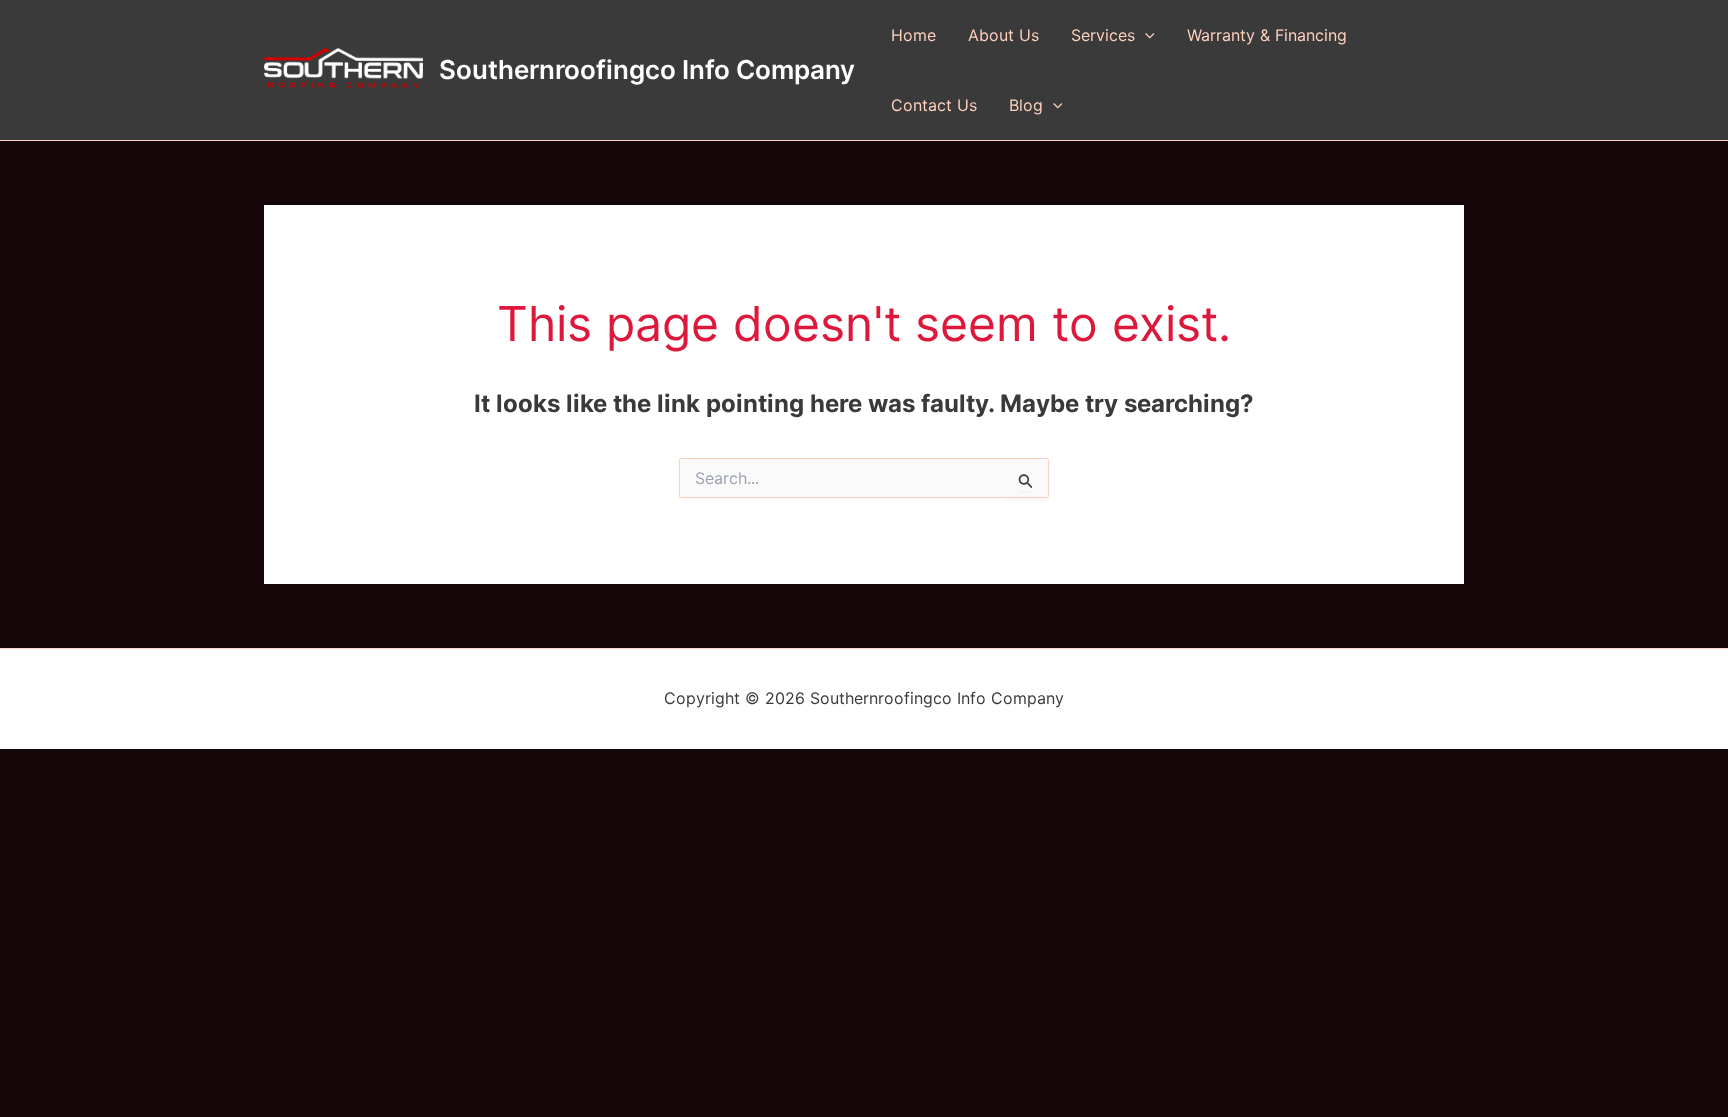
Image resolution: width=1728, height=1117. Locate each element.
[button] (1145, 35)
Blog (1026, 105)
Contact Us (934, 105)
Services (1103, 35)
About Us (1003, 35)
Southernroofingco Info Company (647, 69)
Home (913, 35)
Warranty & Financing (1267, 35)
